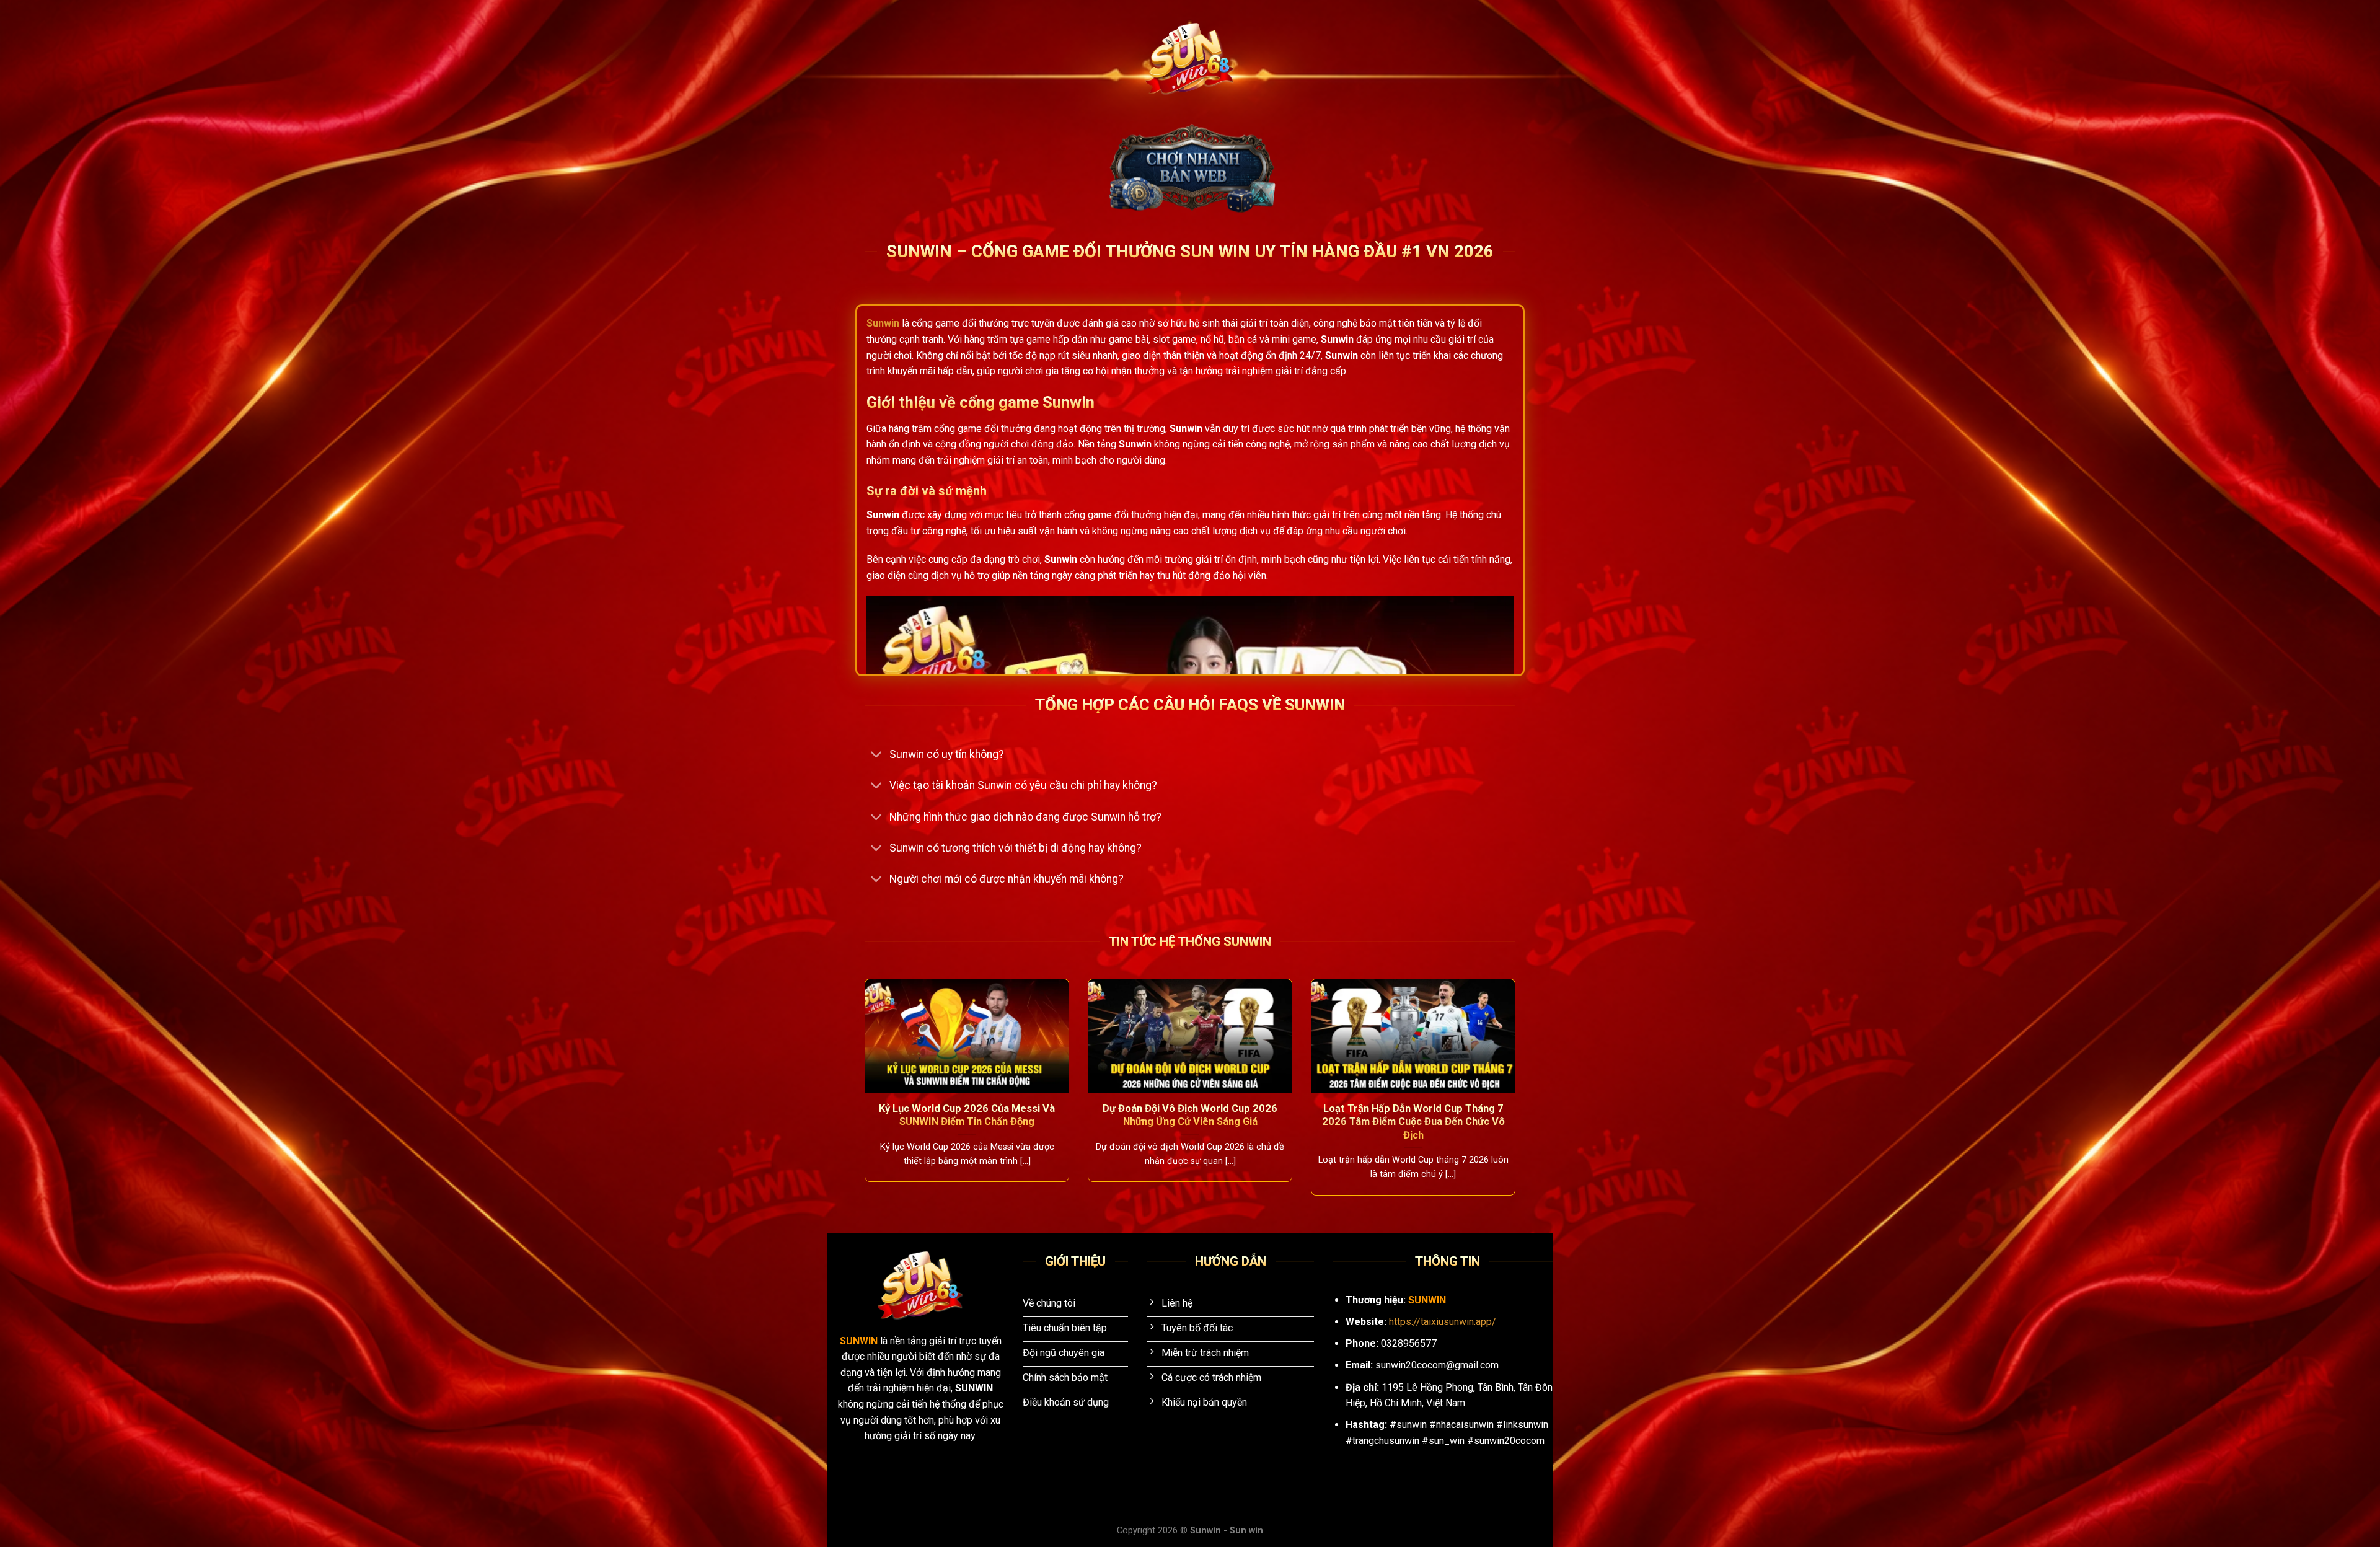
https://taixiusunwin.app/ (1443, 1322)
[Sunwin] (1190, 59)
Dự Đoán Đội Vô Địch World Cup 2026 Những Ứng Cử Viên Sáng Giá (1190, 1115)
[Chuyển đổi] (877, 756)
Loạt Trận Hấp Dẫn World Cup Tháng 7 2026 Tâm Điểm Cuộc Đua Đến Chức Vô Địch (1413, 1122)
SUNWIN (860, 1341)
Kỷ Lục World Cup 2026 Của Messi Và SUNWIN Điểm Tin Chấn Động (967, 1115)
